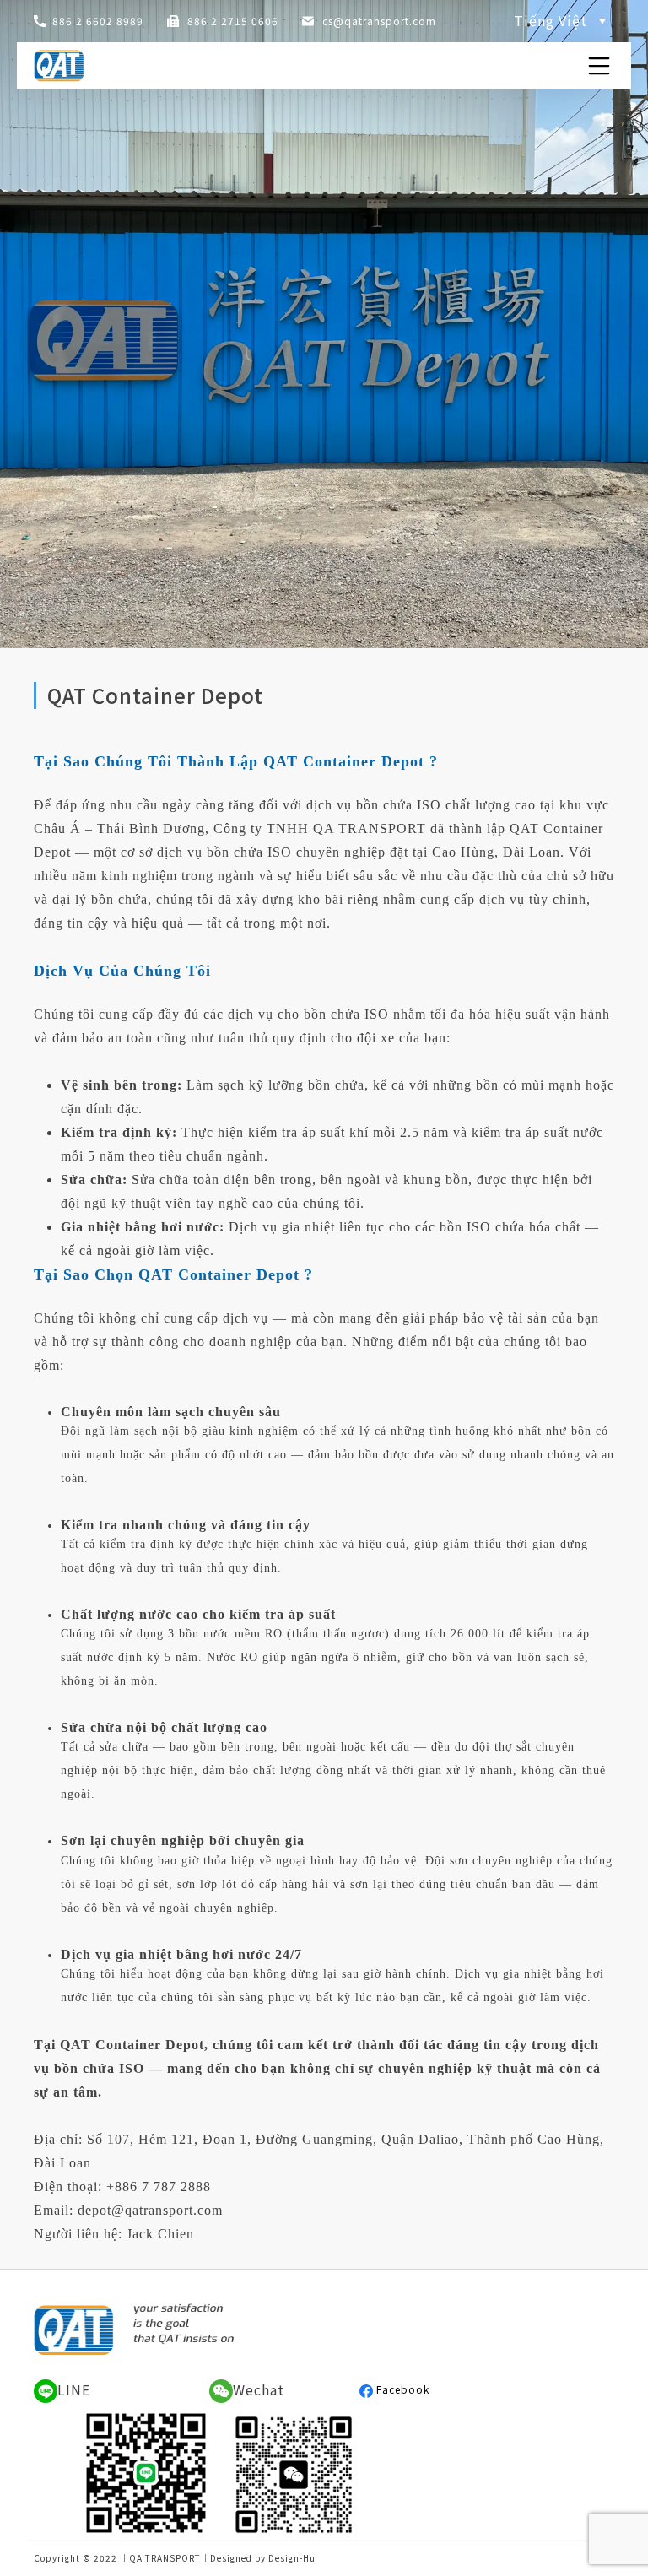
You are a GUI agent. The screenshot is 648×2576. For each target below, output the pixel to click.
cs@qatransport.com (379, 21)
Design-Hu (292, 2558)
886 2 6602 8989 (98, 21)
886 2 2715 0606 (233, 21)
